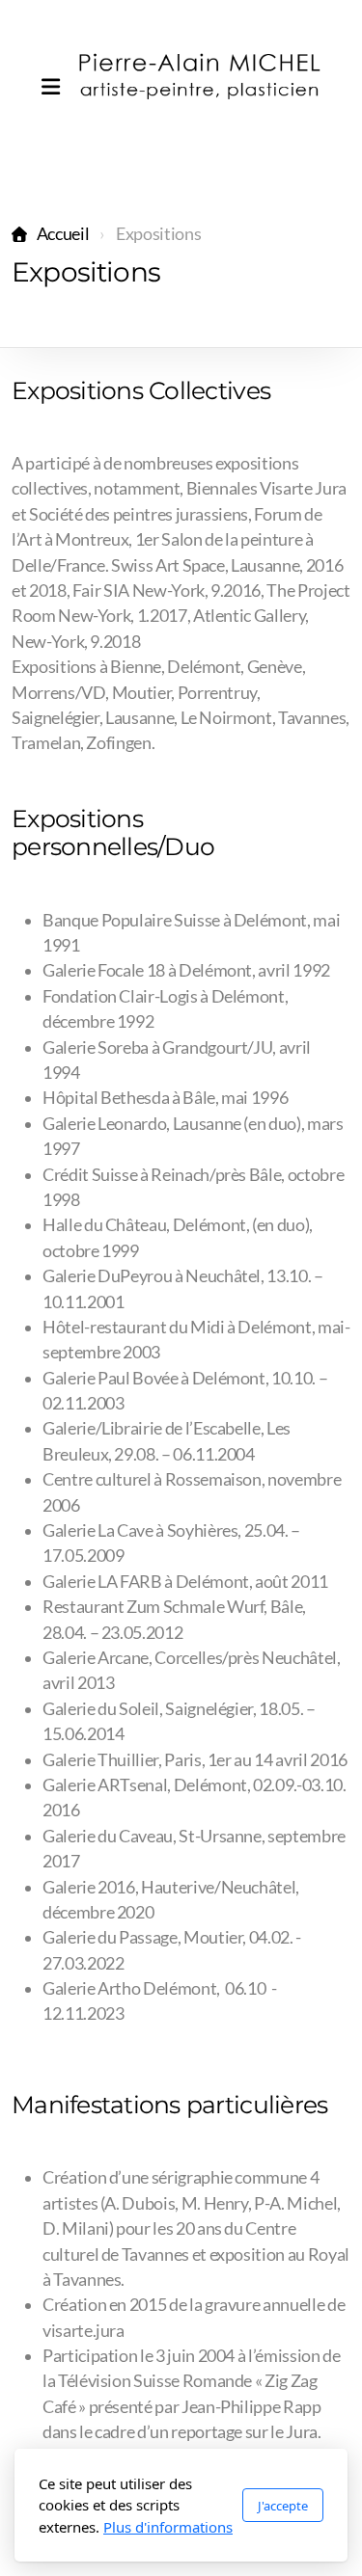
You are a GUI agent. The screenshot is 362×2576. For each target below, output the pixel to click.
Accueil (63, 234)
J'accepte (283, 2506)
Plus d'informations (168, 2527)
